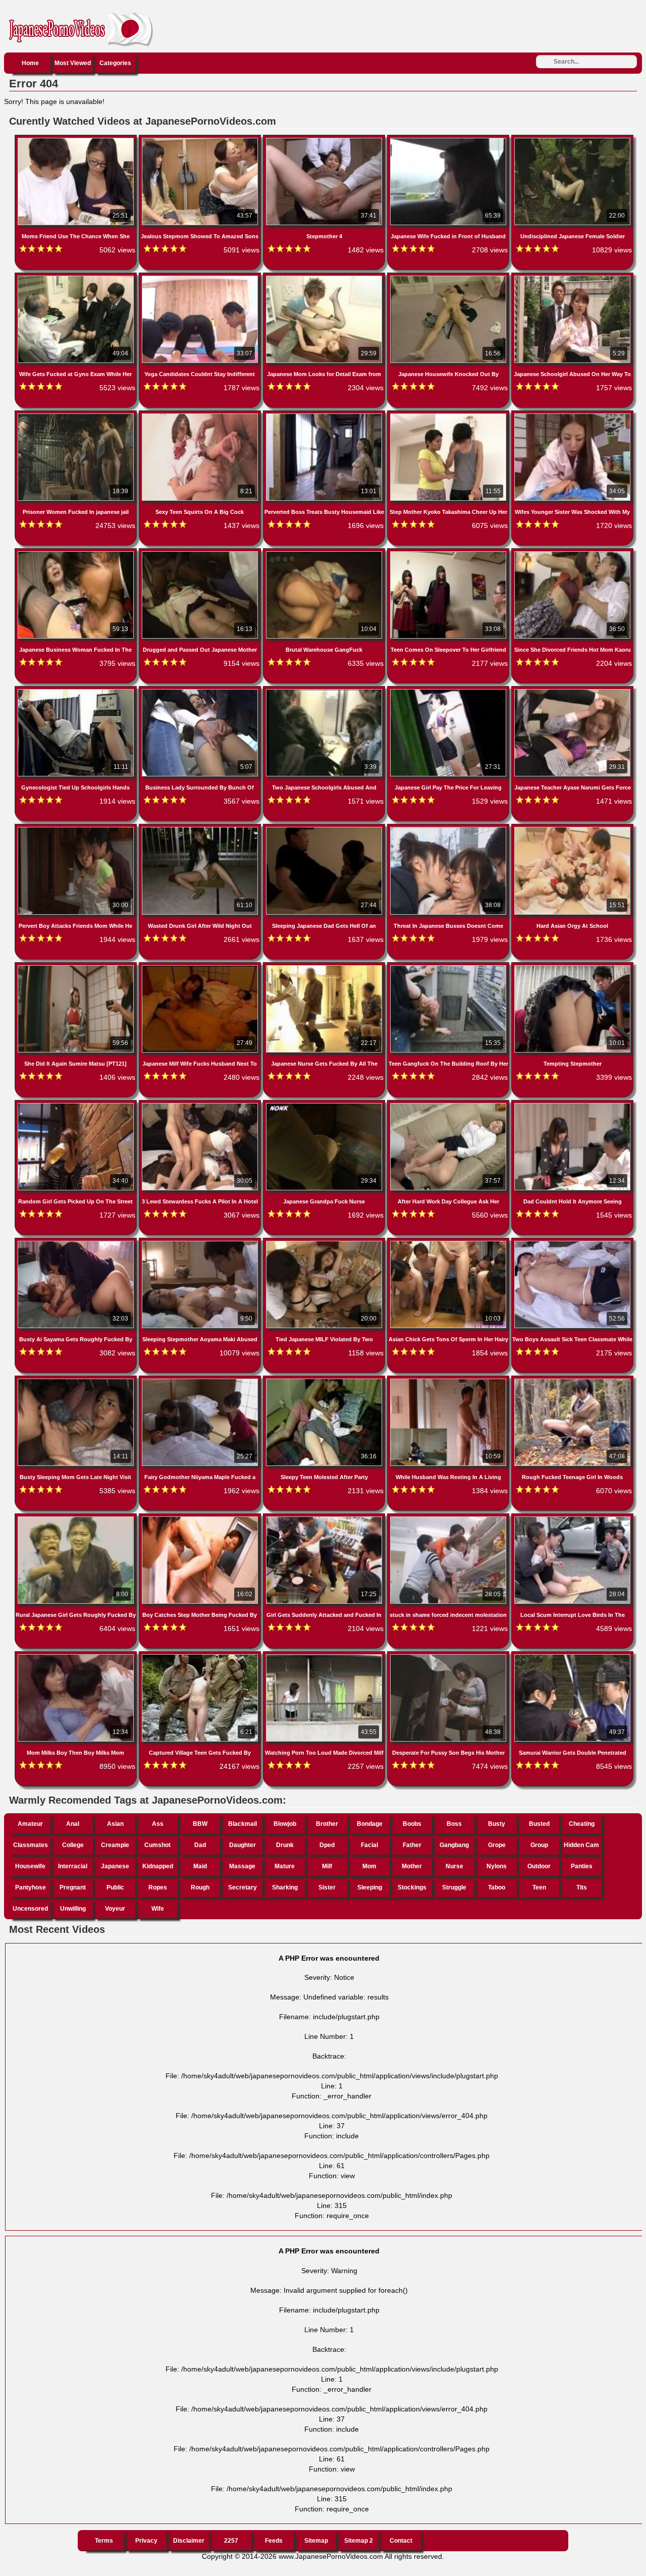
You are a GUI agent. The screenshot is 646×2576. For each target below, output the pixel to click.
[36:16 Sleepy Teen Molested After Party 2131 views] (325, 1381)
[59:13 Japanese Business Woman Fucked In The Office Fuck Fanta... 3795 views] (77, 553)
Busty (497, 1824)
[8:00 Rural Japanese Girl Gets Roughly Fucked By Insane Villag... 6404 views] (77, 1518)
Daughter (243, 1845)
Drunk (285, 1845)
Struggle (454, 1887)
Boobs (412, 1824)
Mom (369, 1866)
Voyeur (115, 1909)
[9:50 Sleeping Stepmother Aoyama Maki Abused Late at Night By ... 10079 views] (201, 1243)
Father (412, 1845)
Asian (115, 1824)
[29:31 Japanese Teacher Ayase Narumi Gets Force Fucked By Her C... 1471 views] (572, 691)
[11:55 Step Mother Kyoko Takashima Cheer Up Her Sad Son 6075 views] (449, 415)
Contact (401, 2541)
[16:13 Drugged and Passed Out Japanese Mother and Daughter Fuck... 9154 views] (201, 553)
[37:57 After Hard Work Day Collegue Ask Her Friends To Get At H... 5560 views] (449, 1105)
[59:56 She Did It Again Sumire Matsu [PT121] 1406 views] (77, 967)
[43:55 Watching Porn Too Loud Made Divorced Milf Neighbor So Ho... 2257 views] (325, 1656)
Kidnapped (158, 1866)
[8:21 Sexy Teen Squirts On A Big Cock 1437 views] (201, 415)
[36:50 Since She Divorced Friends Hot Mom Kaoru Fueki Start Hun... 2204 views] (572, 553)
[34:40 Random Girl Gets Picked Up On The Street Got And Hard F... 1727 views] (77, 1105)
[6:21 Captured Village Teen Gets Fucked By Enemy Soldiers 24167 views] (201, 1656)
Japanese (115, 1866)
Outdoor (539, 1866)
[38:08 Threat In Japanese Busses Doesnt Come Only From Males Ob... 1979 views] (449, 829)
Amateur (30, 1824)
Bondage (370, 1824)
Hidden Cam (581, 1845)
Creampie (115, 1845)
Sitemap (316, 2541)
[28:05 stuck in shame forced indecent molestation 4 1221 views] (449, 1518)
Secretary (243, 1887)
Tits (582, 1887)
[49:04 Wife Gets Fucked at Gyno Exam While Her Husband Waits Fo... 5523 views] (77, 278)
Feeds (274, 2541)
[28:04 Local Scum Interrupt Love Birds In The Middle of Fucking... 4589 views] (572, 1518)
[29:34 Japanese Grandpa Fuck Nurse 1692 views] (325, 1105)
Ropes (158, 1887)
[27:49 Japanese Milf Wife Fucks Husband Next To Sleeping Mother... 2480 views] (201, 967)
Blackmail (243, 1824)
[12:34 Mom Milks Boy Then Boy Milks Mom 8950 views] (77, 1656)
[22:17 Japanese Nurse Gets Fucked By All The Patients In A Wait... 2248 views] (325, 967)
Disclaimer (189, 2541)
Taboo (497, 1887)
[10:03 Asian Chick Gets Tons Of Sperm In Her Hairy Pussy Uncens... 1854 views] (449, 1243)
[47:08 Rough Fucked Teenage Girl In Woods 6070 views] (572, 1381)
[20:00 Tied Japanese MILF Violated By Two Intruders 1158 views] (325, 1243)
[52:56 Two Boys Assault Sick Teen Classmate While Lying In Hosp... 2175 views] (572, 1243)
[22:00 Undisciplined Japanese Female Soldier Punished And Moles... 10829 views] (572, 140)
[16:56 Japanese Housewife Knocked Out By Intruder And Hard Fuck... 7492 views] (449, 278)
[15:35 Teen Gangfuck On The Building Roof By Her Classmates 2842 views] (449, 967)
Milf (327, 1866)
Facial (369, 1845)
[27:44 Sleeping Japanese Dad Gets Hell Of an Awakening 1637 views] (325, 829)
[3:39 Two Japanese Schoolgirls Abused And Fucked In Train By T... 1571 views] (325, 691)
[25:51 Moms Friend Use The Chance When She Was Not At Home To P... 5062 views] (77, 140)
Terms (104, 2541)
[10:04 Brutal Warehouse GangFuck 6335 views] (325, 553)
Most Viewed (73, 63)
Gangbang (454, 1845)
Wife (158, 1909)
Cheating (582, 1824)
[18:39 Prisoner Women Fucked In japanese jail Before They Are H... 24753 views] (77, 415)
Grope (497, 1845)
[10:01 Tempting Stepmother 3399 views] (572, 967)
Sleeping (370, 1887)
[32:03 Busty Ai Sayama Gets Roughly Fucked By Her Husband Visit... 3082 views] (77, 1243)
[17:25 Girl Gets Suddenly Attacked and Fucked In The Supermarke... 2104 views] (325, 1518)
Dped (327, 1845)
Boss (454, 1824)
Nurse (454, 1866)
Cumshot (157, 1845)
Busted (539, 1824)
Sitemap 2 (359, 2541)
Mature (285, 1866)
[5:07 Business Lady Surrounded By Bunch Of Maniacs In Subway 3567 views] (201, 691)
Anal (73, 1824)
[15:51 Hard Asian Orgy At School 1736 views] (572, 829)
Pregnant (73, 1887)
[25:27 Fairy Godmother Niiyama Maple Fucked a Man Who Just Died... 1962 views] (201, 1381)
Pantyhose (31, 1887)
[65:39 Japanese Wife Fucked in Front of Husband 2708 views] (449, 140)
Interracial (73, 1866)
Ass (158, 1824)
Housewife (30, 1866)
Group (539, 1845)
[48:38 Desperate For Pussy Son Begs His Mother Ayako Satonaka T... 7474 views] (449, 1656)
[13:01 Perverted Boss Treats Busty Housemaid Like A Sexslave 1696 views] (325, 415)
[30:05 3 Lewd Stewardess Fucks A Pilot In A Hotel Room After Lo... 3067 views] (201, 1105)
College (73, 1845)
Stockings (412, 1887)
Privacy (146, 2541)
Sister (327, 1887)
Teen (539, 1887)
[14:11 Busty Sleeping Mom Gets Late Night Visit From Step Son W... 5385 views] (77, 1381)
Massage (242, 1866)
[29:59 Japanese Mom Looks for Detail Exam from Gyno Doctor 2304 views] (325, 278)
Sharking (285, 1887)
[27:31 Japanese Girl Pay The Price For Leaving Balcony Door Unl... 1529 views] (449, 691)
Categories (115, 63)
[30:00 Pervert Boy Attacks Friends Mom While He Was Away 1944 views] (77, 829)
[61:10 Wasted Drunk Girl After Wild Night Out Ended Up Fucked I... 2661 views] (201, 829)
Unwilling (73, 1909)
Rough (200, 1887)
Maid (200, 1866)
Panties (582, 1866)
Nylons (497, 1866)
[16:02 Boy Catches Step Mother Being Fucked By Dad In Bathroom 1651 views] (201, 1518)
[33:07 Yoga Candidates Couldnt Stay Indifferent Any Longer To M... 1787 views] (201, 278)
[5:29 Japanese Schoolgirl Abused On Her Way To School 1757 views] (572, 278)
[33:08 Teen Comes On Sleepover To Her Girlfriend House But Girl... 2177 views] (449, 553)
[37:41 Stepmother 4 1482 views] (325, 140)
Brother (327, 1824)
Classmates (31, 1845)
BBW (200, 1824)
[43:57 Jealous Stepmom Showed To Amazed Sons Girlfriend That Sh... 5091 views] (201, 140)
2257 (231, 2541)
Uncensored (30, 1909)
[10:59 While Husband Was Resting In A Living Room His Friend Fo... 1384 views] (449, 1381)
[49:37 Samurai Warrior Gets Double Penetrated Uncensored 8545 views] (572, 1656)
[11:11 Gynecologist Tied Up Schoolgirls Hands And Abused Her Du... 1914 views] (77, 691)
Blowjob (285, 1824)
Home (30, 63)
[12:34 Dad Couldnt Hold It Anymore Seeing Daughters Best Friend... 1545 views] (572, 1105)
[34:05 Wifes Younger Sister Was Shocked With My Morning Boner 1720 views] (572, 415)
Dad (200, 1845)
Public (115, 1887)
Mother (412, 1866)
